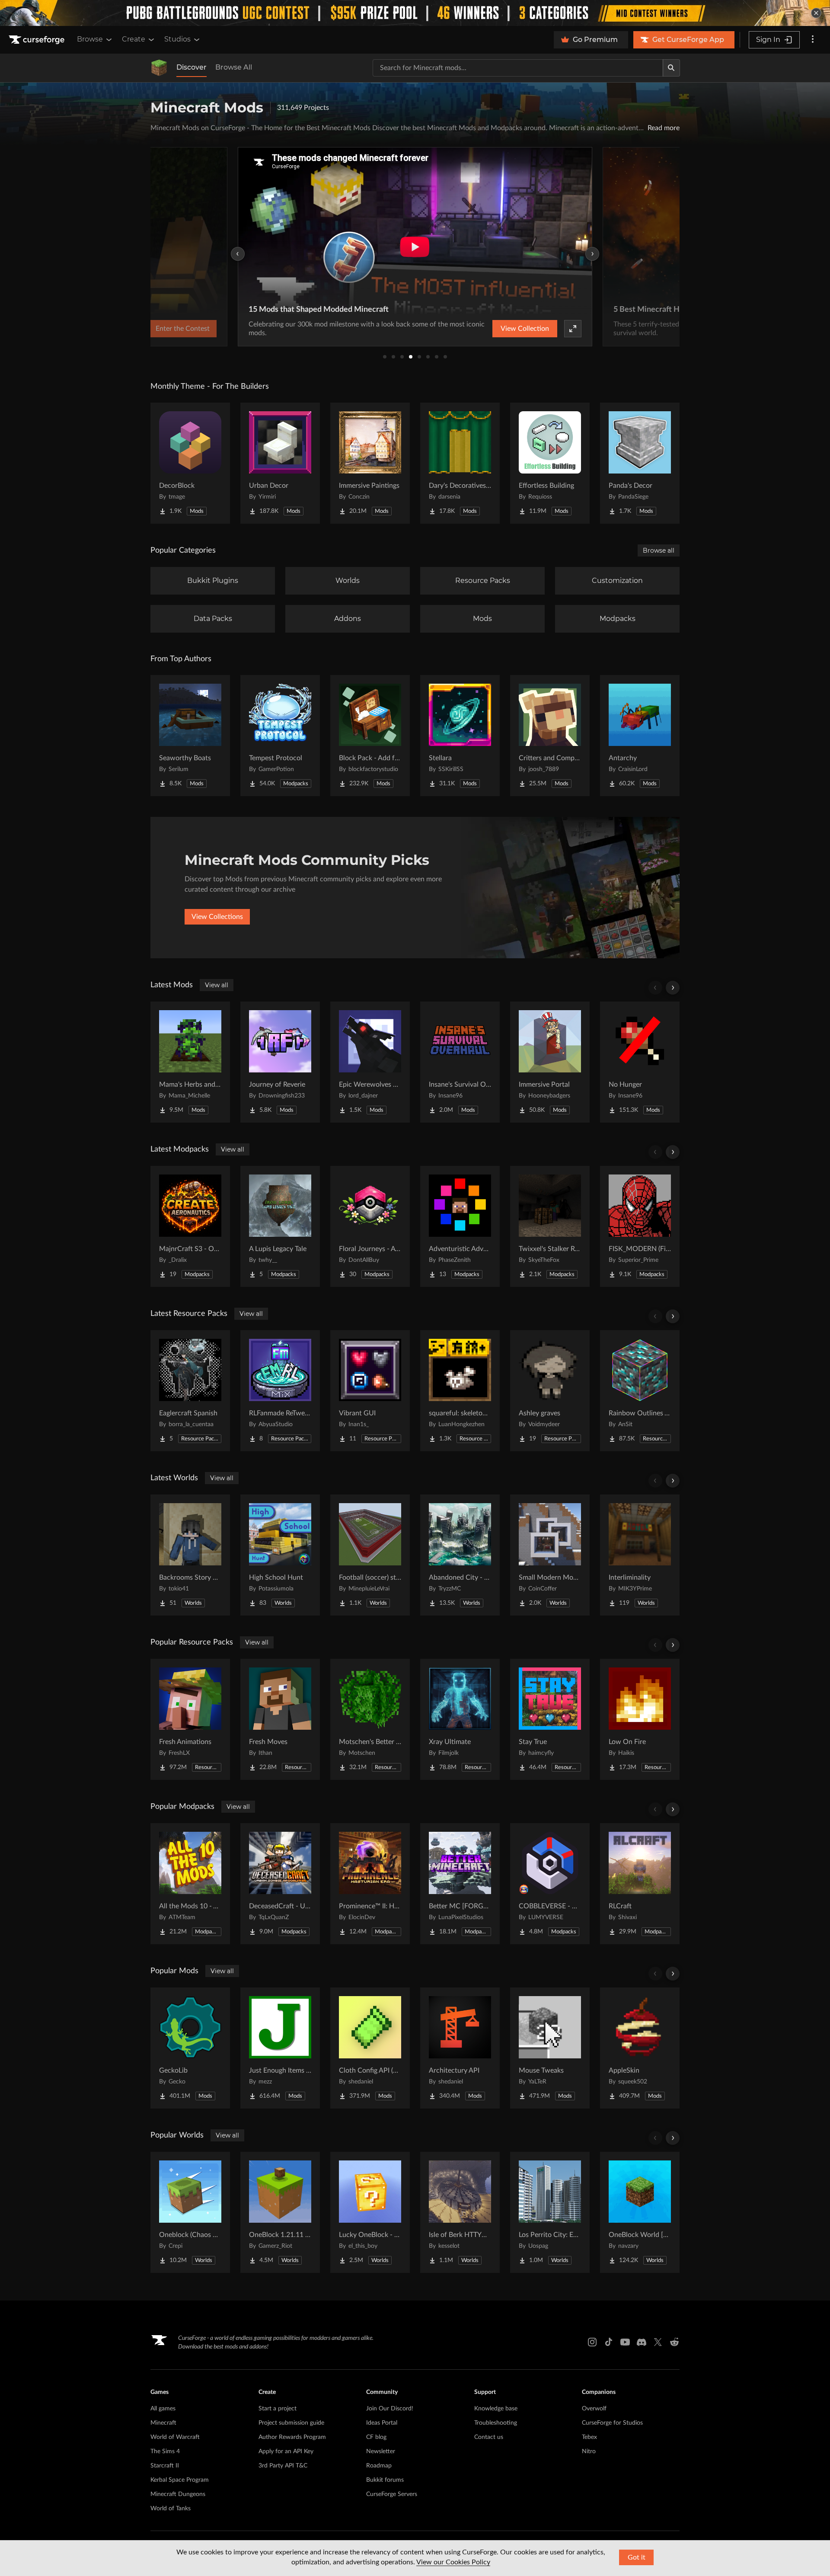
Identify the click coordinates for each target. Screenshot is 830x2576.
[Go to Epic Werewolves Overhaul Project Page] (370, 1062)
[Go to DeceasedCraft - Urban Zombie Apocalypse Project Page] (280, 1884)
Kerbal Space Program (180, 2480)
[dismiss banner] (816, 13)
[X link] (658, 2342)
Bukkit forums (385, 2480)
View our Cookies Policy (453, 2562)
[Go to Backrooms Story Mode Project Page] (190, 1555)
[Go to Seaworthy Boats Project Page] (190, 736)
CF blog (376, 2437)
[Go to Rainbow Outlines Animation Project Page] (640, 1391)
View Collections (217, 917)
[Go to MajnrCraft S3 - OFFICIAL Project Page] (190, 1226)
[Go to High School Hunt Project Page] (280, 1555)
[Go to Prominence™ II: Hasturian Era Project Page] (370, 1884)
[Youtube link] (625, 2342)
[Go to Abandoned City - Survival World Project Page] (460, 1555)
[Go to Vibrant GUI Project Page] (370, 1391)
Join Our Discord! (390, 2409)
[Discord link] (642, 2342)
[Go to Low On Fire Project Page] (640, 1719)
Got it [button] (637, 2557)
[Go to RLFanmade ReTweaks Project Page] (280, 1391)
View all (217, 985)
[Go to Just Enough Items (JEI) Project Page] (280, 2048)
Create (134, 39)
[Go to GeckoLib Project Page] (190, 2048)
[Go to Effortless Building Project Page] (550, 463)
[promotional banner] (415, 13)
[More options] (813, 40)
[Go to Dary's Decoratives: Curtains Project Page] (460, 463)
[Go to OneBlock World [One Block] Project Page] (640, 2212)
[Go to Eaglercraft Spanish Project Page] (190, 1391)
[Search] (671, 68)
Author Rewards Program (292, 2437)
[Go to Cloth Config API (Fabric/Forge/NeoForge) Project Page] (370, 2048)
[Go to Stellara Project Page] (460, 736)
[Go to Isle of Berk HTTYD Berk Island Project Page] (460, 2212)
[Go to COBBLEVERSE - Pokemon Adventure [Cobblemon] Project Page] (550, 1884)
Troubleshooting (496, 2423)
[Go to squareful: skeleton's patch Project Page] (460, 1391)
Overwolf (594, 2409)
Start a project (278, 2409)
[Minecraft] (159, 68)
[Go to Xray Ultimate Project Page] (460, 1719)
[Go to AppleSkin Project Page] (640, 2048)
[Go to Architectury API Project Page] (460, 2048)
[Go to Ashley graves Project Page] (550, 1391)
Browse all (659, 550)
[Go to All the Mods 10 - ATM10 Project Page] (190, 1884)
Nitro (589, 2451)
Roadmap (379, 2466)
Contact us (489, 2437)
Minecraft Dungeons (178, 2494)
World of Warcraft (175, 2437)
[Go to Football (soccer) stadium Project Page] (370, 1555)
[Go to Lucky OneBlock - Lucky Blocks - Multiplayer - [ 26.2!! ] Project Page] (370, 2212)
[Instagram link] (592, 2342)
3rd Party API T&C (283, 2466)
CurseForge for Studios (612, 2423)
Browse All (234, 67)
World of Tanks (171, 2509)
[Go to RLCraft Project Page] (640, 1884)
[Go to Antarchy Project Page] (640, 736)
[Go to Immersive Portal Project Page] (550, 1062)
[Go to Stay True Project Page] (550, 1719)
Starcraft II (165, 2466)
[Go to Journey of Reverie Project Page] (280, 1062)
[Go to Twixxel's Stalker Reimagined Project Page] (550, 1226)
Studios (177, 39)
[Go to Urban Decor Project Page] (280, 463)
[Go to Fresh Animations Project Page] (190, 1719)
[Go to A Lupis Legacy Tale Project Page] (280, 1226)
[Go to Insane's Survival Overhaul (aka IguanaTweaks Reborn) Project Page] (460, 1062)
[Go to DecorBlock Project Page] (190, 463)
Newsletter (381, 2451)
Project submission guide (291, 2423)
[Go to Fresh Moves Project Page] (280, 1719)
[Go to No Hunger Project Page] (640, 1062)
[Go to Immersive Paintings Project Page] (370, 463)
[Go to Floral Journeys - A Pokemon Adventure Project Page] (370, 1226)
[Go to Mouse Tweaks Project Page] (550, 2048)
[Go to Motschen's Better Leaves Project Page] (370, 1719)
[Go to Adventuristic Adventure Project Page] (460, 1226)
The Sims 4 (165, 2451)
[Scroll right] (673, 988)
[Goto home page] (38, 40)
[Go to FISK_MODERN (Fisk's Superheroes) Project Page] (640, 1226)
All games (163, 2409)
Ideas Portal (382, 2423)
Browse (90, 39)
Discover (192, 67)
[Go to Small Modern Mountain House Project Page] (550, 1555)
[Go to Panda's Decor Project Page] (640, 463)
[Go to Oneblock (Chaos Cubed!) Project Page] (190, 2212)
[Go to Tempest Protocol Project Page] (280, 736)
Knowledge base (496, 2409)
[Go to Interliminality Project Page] (640, 1555)
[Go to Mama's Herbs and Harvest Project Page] (190, 1062)
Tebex (589, 2437)
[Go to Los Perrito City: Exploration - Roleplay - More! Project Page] (550, 2212)
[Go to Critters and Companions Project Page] (550, 736)
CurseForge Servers (392, 2494)
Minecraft (163, 2423)
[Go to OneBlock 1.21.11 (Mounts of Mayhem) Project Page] (280, 2212)
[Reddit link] (674, 2342)
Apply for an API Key (286, 2451)
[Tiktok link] (609, 2342)
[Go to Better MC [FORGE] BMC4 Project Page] (460, 1884)
